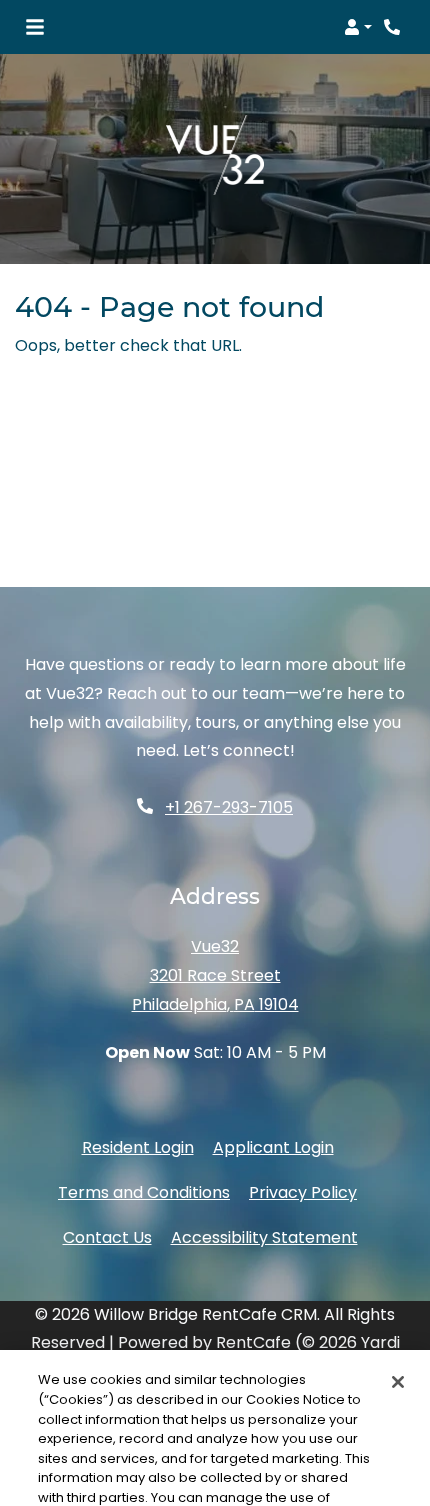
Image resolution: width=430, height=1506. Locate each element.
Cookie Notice (279, 1451)
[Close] (398, 1317)
